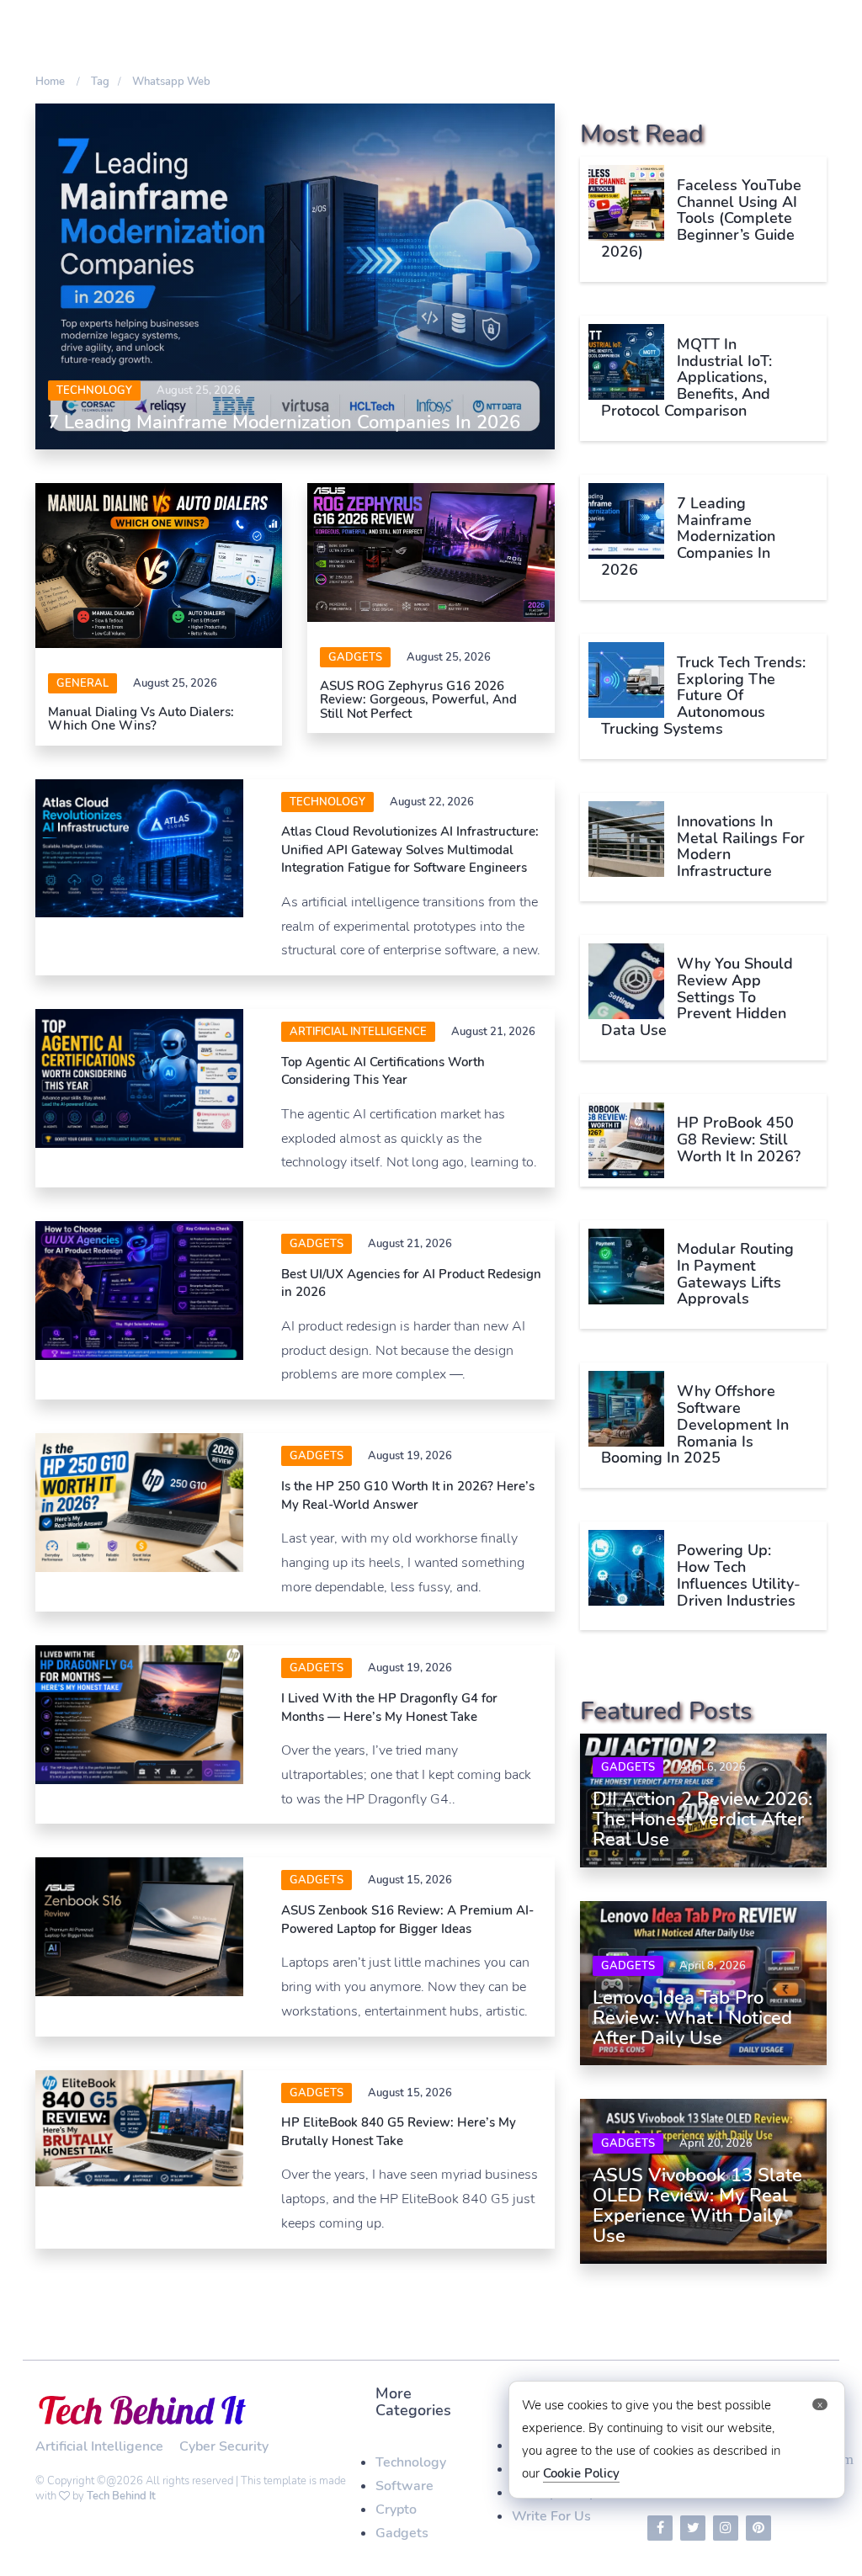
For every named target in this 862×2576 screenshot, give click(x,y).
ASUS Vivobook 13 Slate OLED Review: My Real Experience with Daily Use (697, 2206)
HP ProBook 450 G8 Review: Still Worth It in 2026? (739, 1139)
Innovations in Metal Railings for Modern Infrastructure (741, 846)
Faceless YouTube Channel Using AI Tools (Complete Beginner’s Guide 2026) (701, 218)
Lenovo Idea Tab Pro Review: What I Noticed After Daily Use (692, 2018)
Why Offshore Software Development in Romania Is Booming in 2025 (695, 1424)
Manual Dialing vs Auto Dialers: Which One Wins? (141, 719)
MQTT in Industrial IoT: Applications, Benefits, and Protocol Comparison (686, 377)
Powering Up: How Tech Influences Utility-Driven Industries (739, 1575)
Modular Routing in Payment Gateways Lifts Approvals (735, 1274)
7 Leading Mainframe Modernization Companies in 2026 (284, 422)
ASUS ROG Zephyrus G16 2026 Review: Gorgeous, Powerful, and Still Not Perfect (418, 700)
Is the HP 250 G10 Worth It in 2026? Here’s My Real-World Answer (408, 1495)
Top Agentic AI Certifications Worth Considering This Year (383, 1071)
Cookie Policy (581, 2473)
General (82, 683)
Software (404, 2486)
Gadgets (355, 657)
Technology (94, 390)
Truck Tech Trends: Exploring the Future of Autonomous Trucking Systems (703, 696)
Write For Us (551, 2516)
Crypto (396, 2510)
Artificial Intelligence (358, 1032)
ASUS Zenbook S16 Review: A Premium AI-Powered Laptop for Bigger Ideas (407, 1919)
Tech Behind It (121, 2496)
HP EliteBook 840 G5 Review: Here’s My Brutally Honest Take (399, 2131)
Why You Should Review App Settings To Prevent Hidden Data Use (697, 997)
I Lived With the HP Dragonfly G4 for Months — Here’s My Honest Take (389, 1707)
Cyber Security (224, 2446)
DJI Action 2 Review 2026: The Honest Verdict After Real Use (702, 1819)
